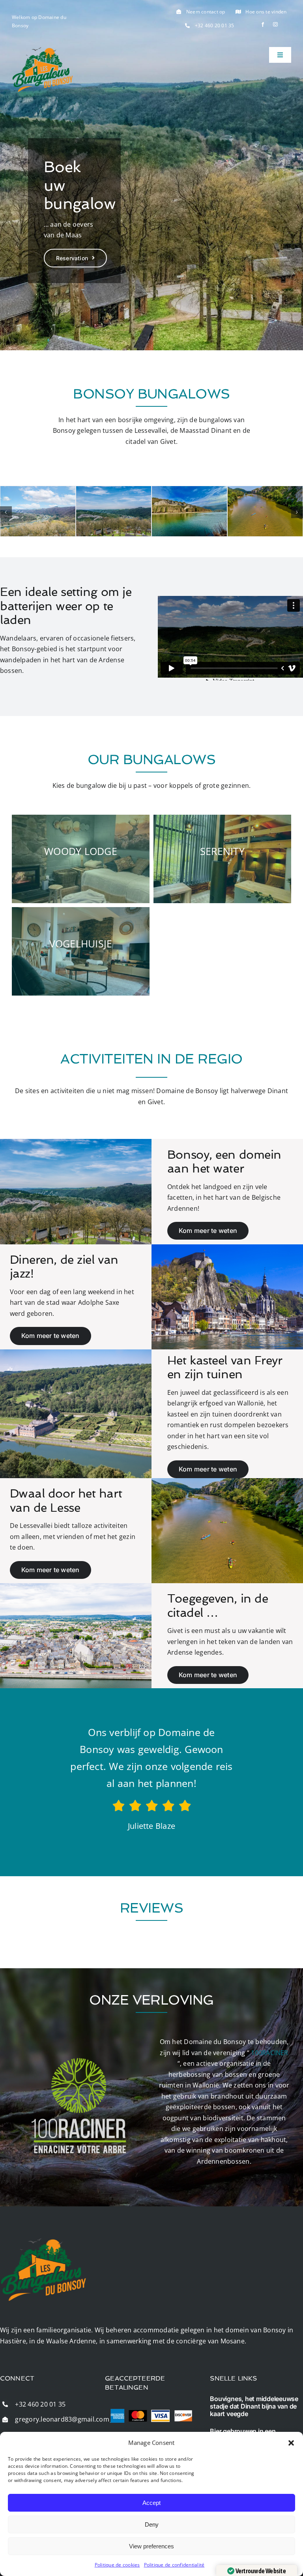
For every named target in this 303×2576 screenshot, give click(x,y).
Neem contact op (206, 12)
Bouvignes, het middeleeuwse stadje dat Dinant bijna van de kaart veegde (254, 2406)
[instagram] (275, 24)
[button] (291, 2443)
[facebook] (263, 24)
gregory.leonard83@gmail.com (62, 2419)
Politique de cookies (117, 2565)
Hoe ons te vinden (266, 12)
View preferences (151, 2546)
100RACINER (269, 2053)
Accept (151, 2503)
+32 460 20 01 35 (215, 25)
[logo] (43, 50)
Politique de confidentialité (174, 2565)
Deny (152, 2524)
